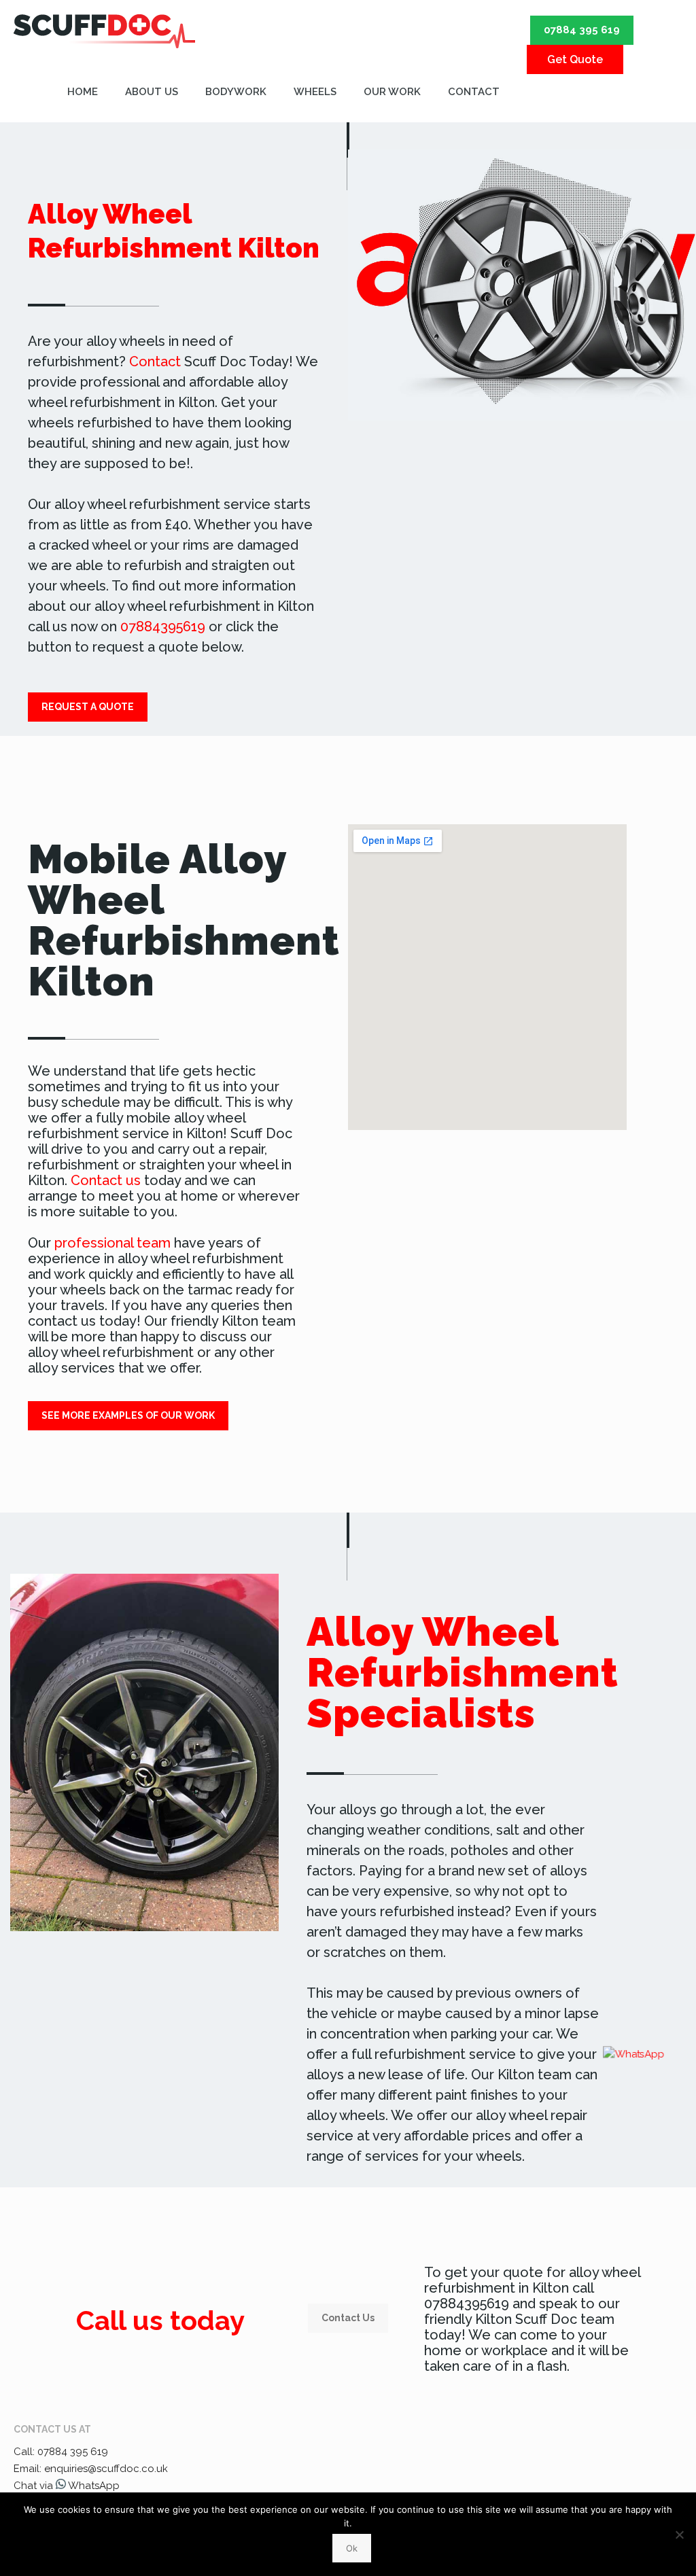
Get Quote (575, 59)
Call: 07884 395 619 (61, 2452)
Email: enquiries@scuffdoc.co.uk (91, 2469)
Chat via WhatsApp (67, 2486)
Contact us (106, 1180)
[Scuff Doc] (104, 31)
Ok (352, 2548)
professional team (112, 1243)
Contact (155, 361)
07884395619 (163, 627)
